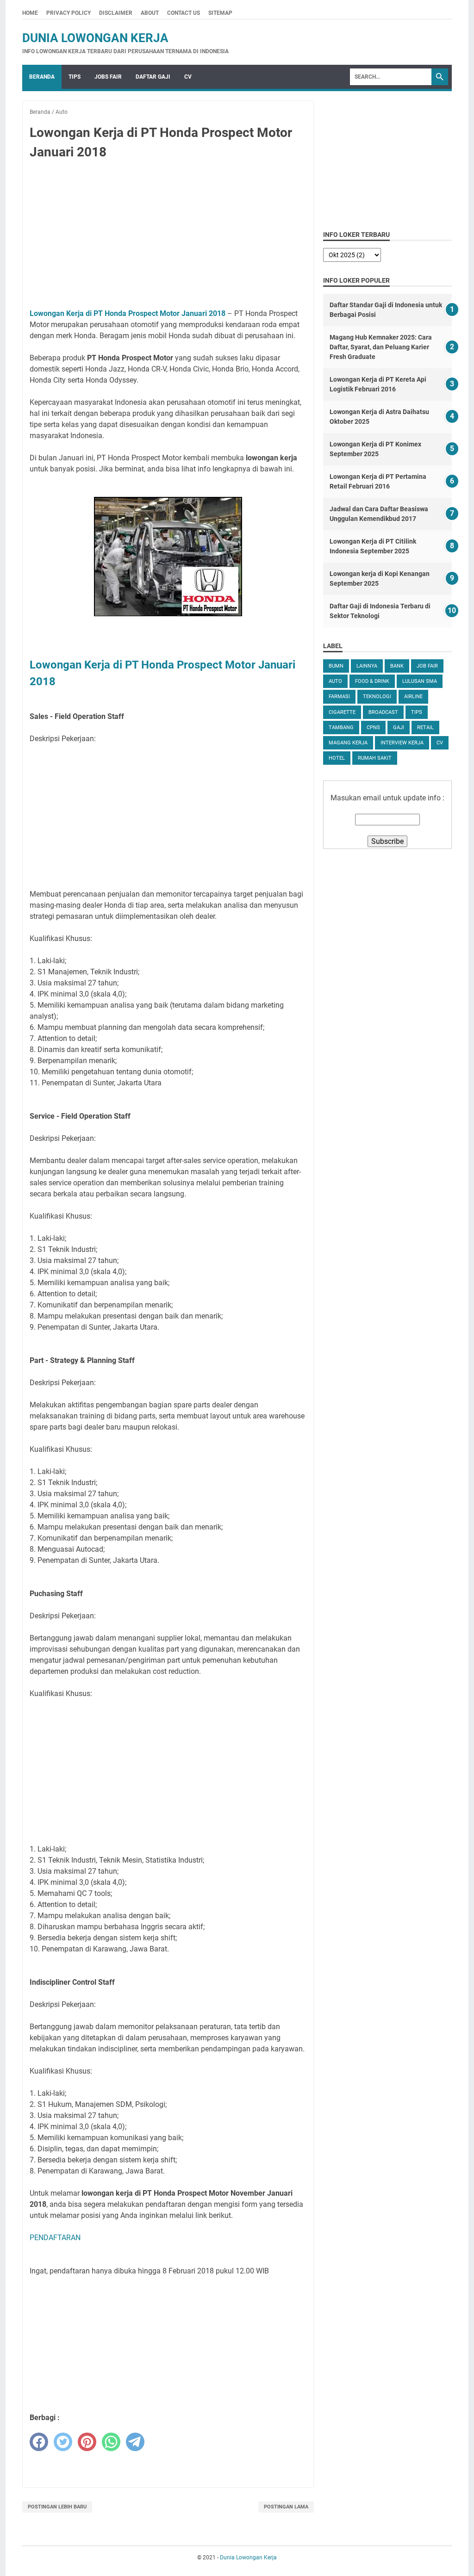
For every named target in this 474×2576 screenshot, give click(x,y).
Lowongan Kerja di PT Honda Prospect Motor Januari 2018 (128, 313)
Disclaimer (116, 13)
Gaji (399, 728)
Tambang (341, 728)
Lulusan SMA (420, 681)
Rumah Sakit (375, 758)
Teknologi (377, 697)
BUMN (336, 666)
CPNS (373, 728)
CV (188, 77)
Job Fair (427, 666)
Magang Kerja (348, 743)
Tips (75, 77)
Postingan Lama (286, 2507)
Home (30, 13)
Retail (425, 728)
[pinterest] (87, 2442)
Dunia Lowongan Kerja (95, 38)
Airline (413, 697)
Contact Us (184, 13)
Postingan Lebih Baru (57, 2507)
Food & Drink (372, 681)
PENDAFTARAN (55, 2238)
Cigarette (342, 712)
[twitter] (63, 2442)
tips (417, 712)
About (150, 13)
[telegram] (135, 2442)
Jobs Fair (108, 77)
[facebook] (39, 2442)
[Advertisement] (168, 236)
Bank (397, 666)
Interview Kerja (402, 743)
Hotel (337, 758)
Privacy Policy (69, 13)
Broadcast (383, 712)
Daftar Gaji (153, 77)
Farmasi (339, 697)
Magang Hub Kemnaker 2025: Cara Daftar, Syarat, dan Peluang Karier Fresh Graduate (381, 347)
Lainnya (367, 666)
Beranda (42, 77)
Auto (335, 681)
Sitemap (220, 13)
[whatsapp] (111, 2442)
